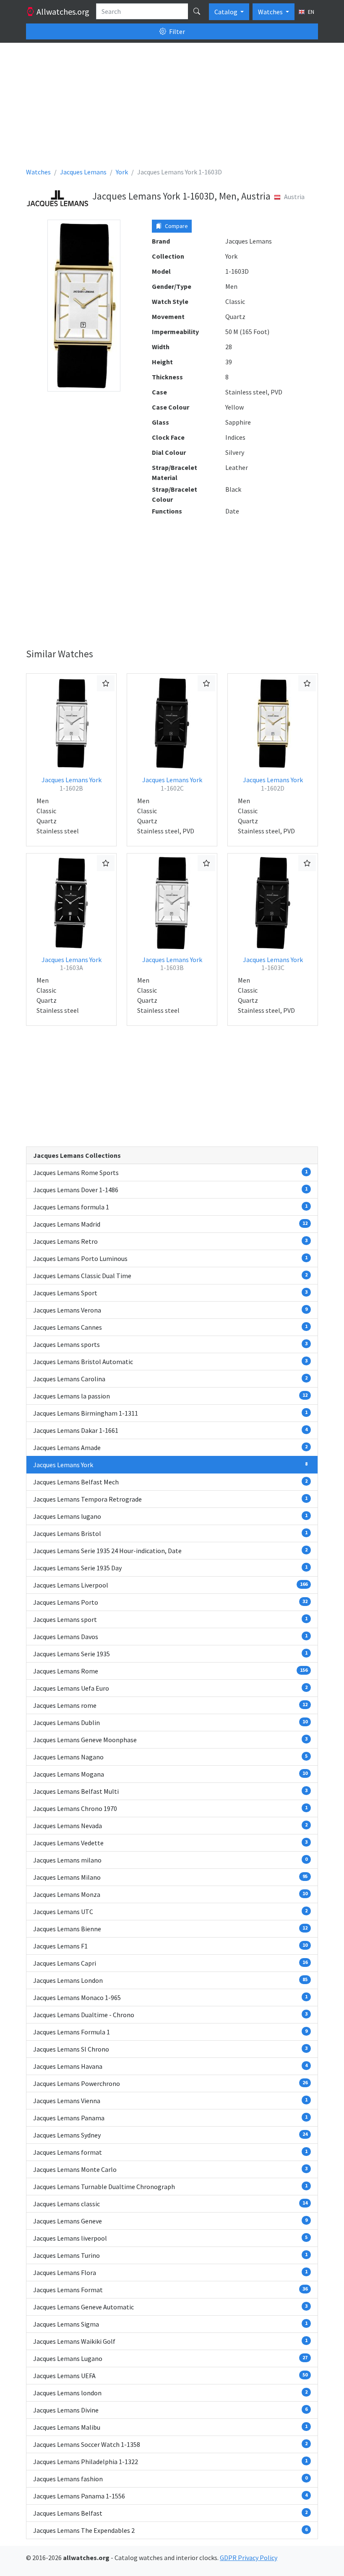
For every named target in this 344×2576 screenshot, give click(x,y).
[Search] (197, 11)
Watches (271, 12)
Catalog (227, 12)
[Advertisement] (172, 108)
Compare (176, 226)
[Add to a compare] (106, 683)
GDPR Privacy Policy (249, 2558)
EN (310, 12)
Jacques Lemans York (72, 784)
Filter (176, 31)
